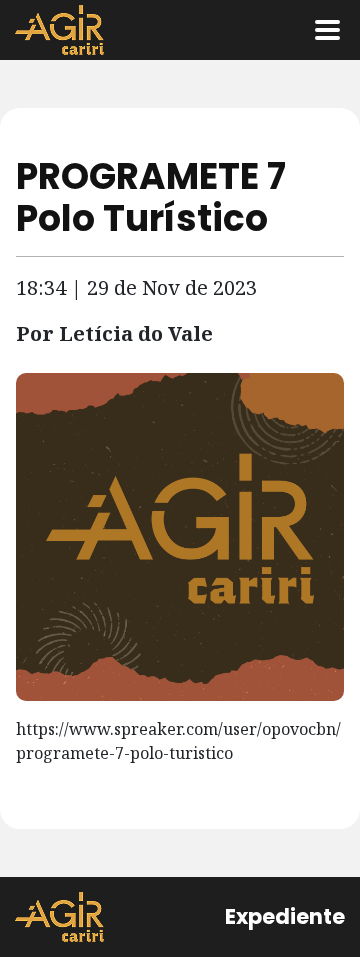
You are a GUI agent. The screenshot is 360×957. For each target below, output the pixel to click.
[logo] (59, 917)
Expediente (285, 916)
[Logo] (59, 30)
